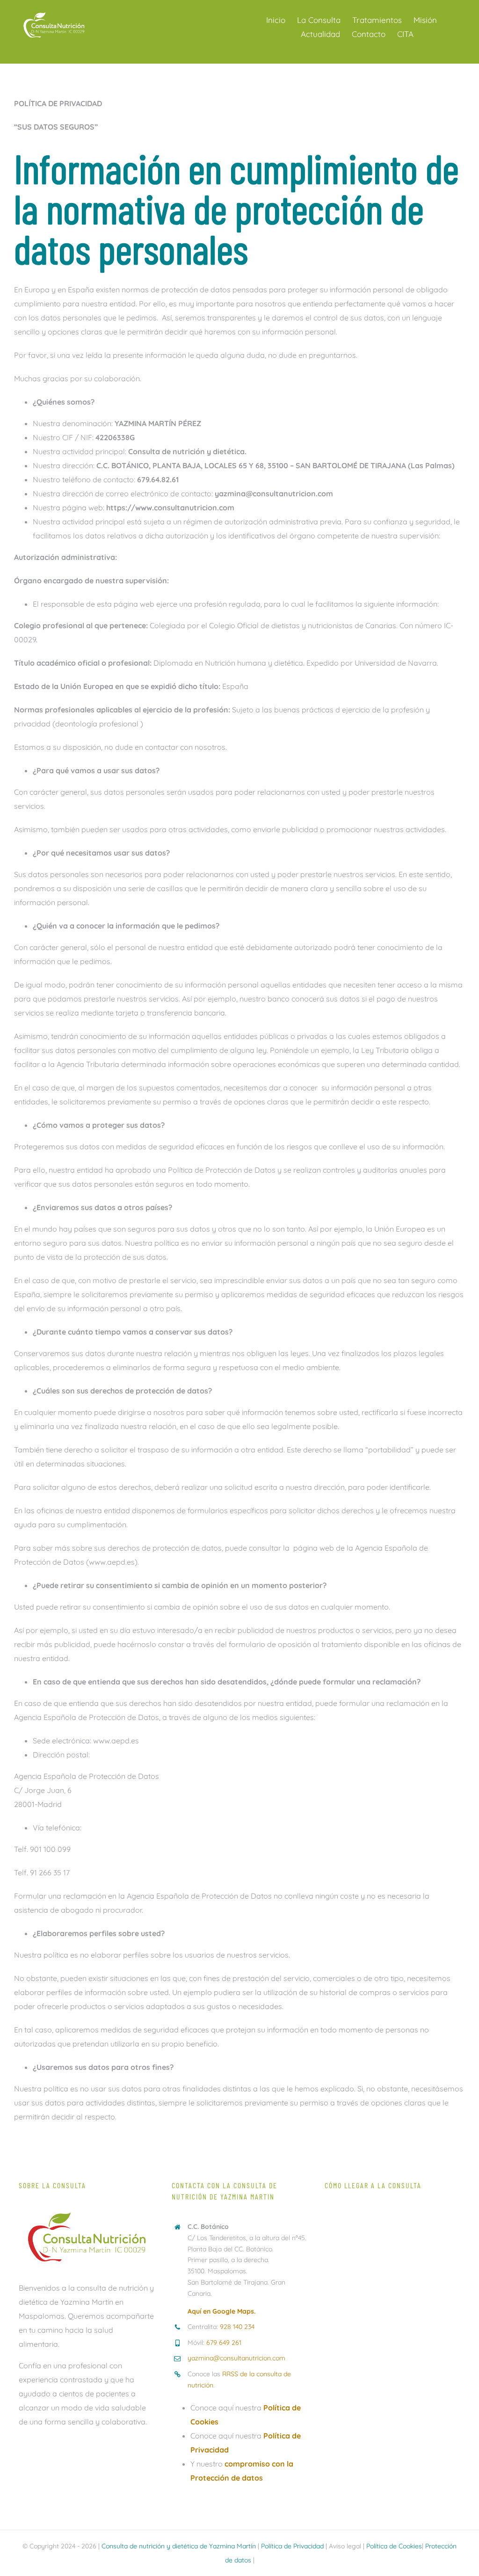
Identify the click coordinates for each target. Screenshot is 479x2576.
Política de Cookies (394, 2546)
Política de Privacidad (292, 2546)
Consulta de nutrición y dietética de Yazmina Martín (179, 2546)
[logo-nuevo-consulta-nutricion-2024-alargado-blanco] (54, 13)
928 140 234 (237, 2327)
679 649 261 (224, 2343)
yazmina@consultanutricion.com (236, 2358)
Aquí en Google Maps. (221, 2311)
